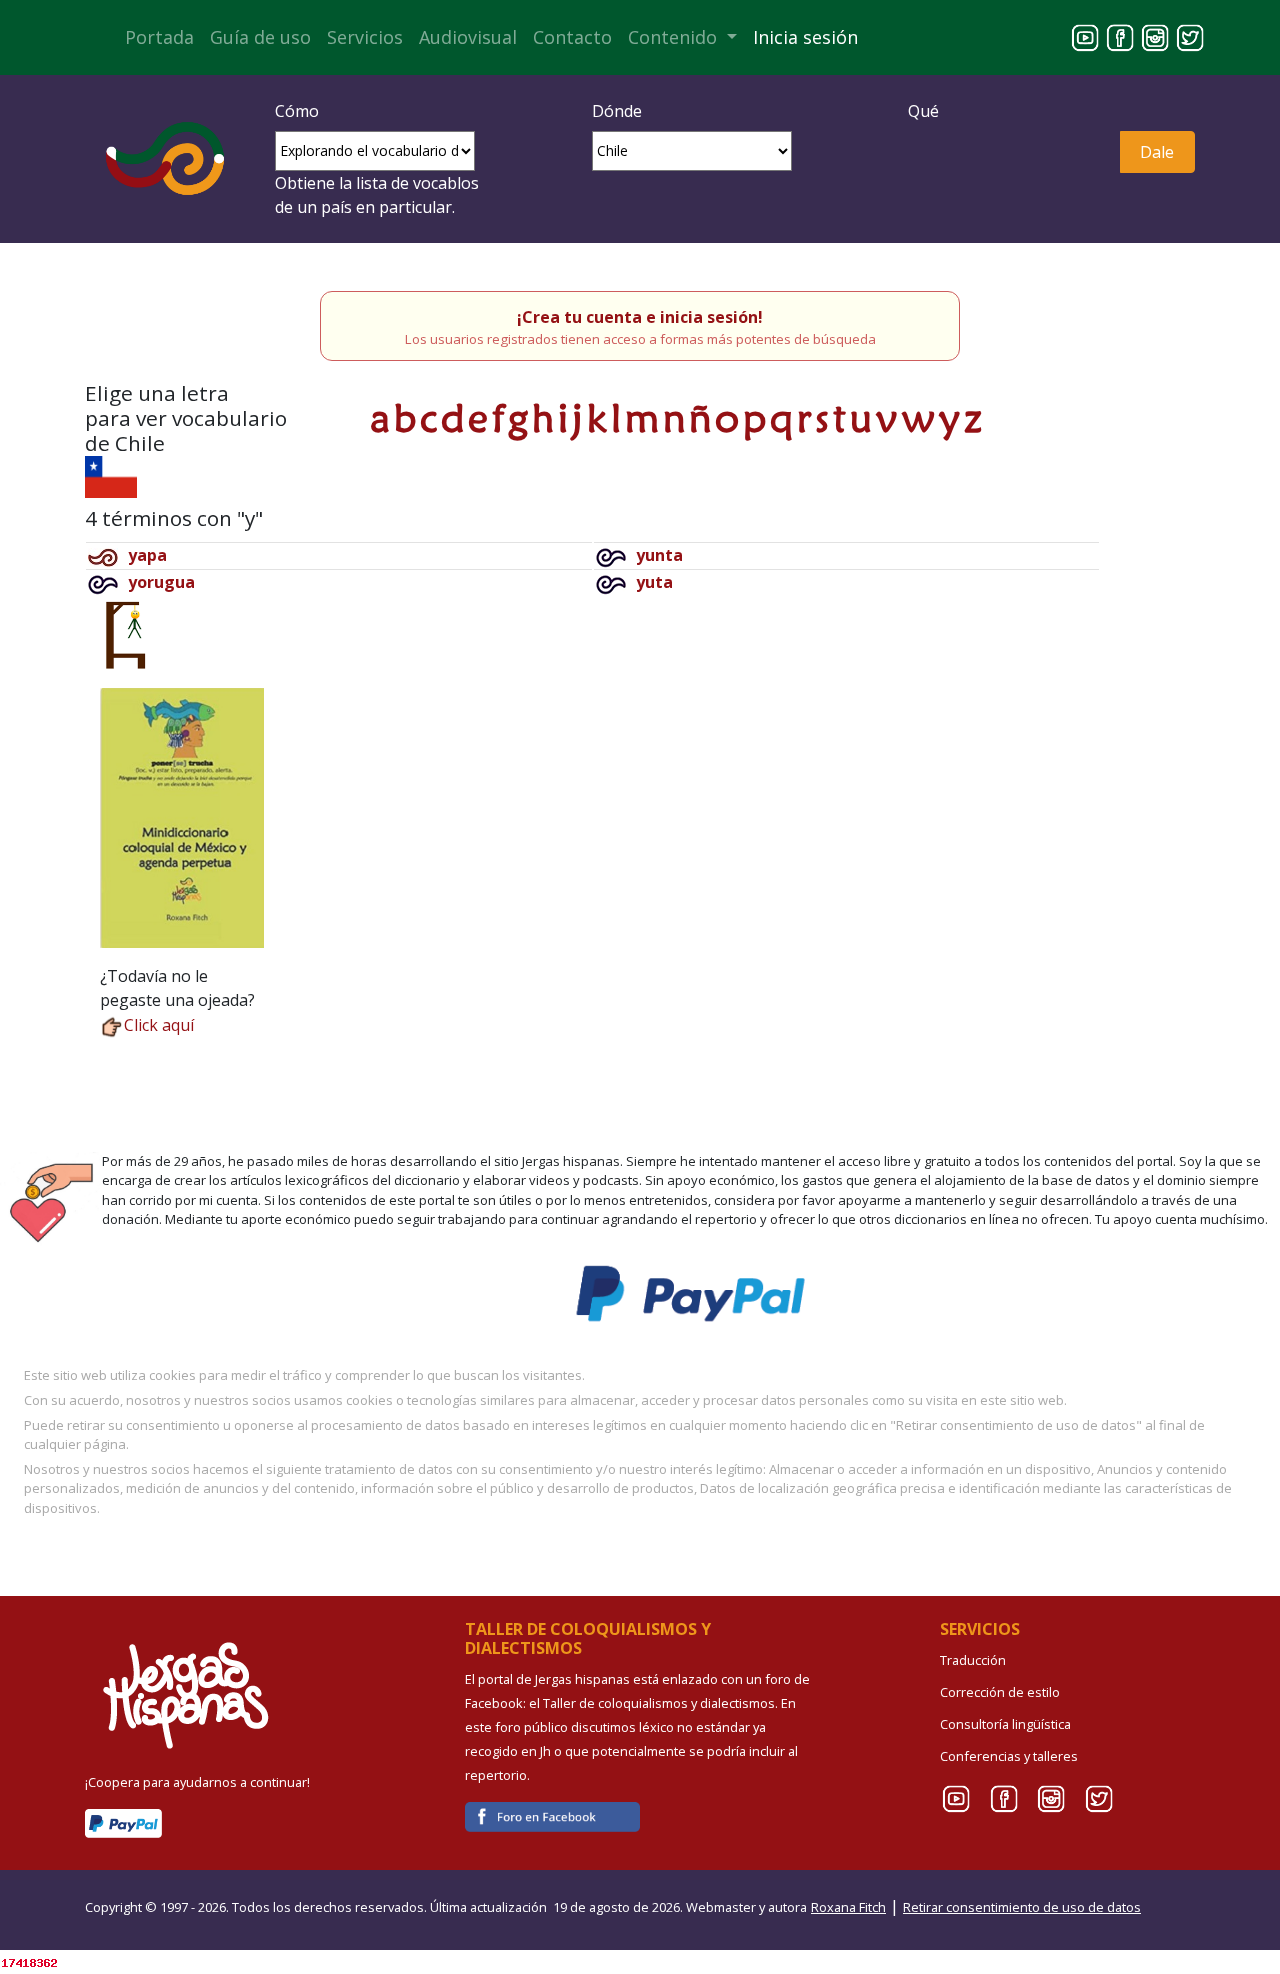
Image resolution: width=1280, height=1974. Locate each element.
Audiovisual (468, 37)
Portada (159, 37)
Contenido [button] (675, 37)
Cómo (297, 111)
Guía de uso (260, 37)
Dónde (617, 111)
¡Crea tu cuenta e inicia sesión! (640, 317)
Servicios (365, 37)
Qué (923, 111)
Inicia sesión (805, 37)
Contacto (572, 37)
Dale (1157, 152)
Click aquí (159, 1025)
